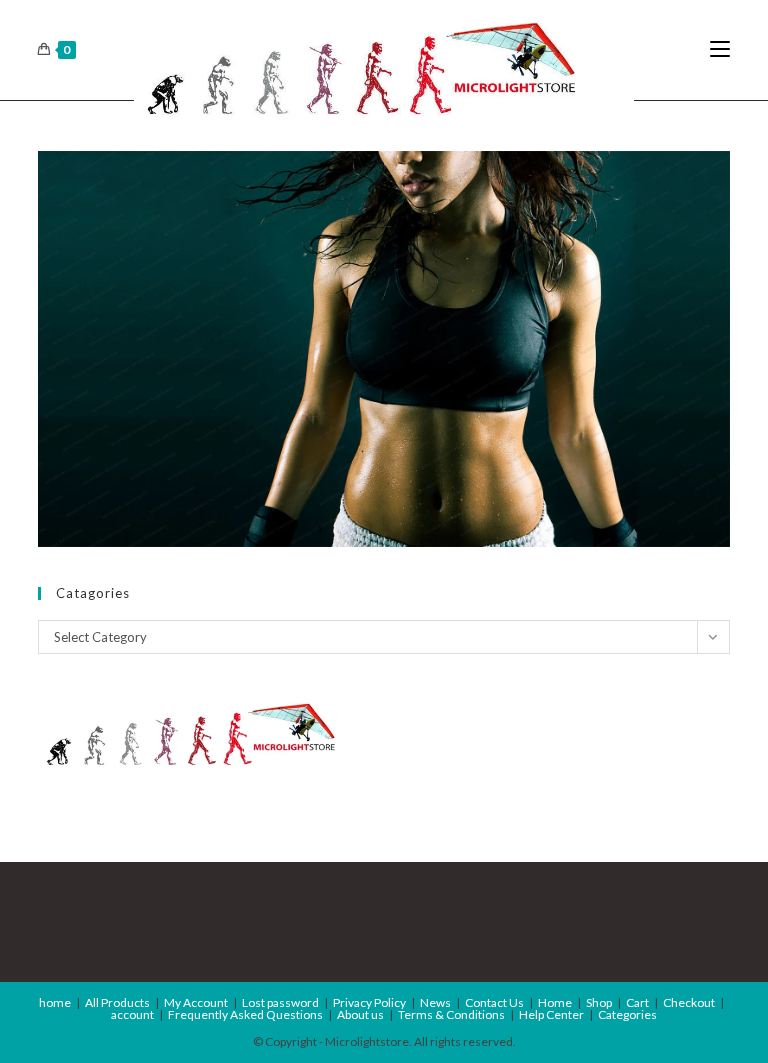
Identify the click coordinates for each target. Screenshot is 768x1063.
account (132, 1014)
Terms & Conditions (451, 1014)
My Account (196, 1002)
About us (360, 1014)
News (435, 1002)
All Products (117, 1002)
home (55, 1002)
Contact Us (494, 1002)
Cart (637, 1002)
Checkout (689, 1002)
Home (555, 1002)
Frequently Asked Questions (245, 1014)
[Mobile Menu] (720, 49)
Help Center (551, 1014)
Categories (627, 1014)
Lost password (280, 1002)
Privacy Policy (369, 1002)
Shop (599, 1002)
